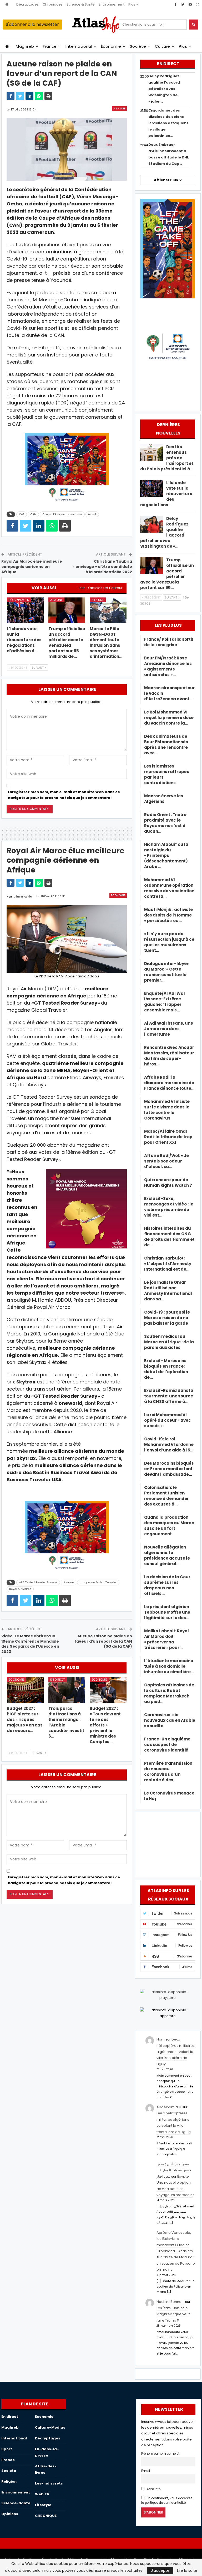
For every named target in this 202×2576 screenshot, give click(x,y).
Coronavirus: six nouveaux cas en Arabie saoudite (170, 1720)
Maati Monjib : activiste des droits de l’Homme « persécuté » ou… (168, 915)
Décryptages (27, 4)
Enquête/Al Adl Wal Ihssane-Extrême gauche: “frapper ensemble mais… (165, 1002)
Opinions (10, 2514)
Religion (9, 2481)
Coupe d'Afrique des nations (62, 514)
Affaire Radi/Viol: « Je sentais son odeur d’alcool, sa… (166, 1161)
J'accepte (160, 2570)
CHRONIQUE (46, 2516)
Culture (163, 46)
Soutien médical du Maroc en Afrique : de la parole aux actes (169, 1342)
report (92, 514)
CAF (22, 514)
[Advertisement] (168, 1844)
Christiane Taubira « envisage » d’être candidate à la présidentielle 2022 (102, 566)
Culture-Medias (50, 2427)
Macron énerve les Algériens (164, 799)
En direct (57, 1680)
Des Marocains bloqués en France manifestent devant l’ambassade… (169, 1469)
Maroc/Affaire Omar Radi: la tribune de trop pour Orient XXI (168, 1137)
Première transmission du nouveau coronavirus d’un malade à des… (168, 1772)
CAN (33, 514)
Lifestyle (43, 2505)
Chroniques (53, 4)
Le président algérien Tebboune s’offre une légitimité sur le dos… (167, 1612)
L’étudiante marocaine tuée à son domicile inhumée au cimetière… (169, 1666)
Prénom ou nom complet (160, 2454)
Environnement (112, 4)
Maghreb (25, 46)
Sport (7, 2449)
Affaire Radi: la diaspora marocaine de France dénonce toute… (169, 1083)
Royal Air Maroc (20, 1589)
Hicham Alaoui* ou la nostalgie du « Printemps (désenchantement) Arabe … (166, 855)
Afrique (69, 1582)
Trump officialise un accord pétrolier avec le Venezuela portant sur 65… (167, 574)
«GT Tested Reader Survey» (38, 1582)
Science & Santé (81, 4)
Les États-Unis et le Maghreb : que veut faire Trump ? (173, 2314)
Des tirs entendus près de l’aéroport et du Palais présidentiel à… (167, 458)
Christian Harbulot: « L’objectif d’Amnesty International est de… (168, 1264)
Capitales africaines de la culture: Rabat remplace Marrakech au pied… (169, 1693)
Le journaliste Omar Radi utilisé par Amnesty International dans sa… (168, 1291)
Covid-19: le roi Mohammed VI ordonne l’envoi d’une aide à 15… (169, 1444)
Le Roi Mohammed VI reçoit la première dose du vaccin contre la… (169, 718)
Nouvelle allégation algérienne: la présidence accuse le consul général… (167, 1555)
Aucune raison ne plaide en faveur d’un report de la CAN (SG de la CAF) (103, 1641)
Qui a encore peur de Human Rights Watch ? (168, 1183)
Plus (132, 4)
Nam (161, 2039)
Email (146, 2471)
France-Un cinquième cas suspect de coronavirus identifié (167, 1745)
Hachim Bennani (170, 2302)
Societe (9, 2471)
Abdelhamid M (169, 2107)
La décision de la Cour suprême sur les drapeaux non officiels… (167, 1585)
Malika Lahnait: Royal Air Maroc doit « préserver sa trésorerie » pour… (166, 1639)
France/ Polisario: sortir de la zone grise (169, 642)
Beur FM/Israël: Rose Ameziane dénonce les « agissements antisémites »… (168, 666)
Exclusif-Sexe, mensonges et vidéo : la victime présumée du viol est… (169, 1207)
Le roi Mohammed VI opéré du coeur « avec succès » (168, 1420)
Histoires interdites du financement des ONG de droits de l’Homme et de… (169, 1237)
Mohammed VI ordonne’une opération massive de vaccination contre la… (169, 888)
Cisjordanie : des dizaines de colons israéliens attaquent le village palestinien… (168, 123)
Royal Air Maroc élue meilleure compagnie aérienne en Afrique (32, 566)
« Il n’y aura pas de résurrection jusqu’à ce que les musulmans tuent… (169, 942)
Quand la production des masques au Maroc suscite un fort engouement (169, 1526)
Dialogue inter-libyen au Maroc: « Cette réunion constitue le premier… (167, 972)
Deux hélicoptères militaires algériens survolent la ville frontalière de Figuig (176, 2052)
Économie (111, 46)
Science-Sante (16, 2503)
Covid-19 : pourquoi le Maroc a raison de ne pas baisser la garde (167, 1318)
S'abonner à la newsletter (32, 24)
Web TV (42, 2494)
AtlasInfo (153, 2489)
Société (138, 46)
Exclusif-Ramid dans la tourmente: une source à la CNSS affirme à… (169, 1396)
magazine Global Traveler (98, 1582)
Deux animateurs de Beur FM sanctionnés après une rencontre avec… (166, 745)
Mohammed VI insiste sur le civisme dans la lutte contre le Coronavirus (167, 1110)
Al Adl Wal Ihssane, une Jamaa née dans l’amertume (169, 1029)
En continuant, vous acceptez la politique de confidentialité (167, 2500)
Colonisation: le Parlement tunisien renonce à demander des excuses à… (166, 1496)
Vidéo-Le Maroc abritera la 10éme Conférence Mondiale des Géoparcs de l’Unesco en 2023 (30, 1644)
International (79, 46)
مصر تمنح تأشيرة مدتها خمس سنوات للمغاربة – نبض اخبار (174, 2170)
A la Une (119, 108)
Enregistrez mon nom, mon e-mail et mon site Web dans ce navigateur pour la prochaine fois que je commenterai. (64, 795)
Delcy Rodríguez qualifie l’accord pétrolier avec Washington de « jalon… (164, 89)
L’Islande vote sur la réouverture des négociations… (166, 494)
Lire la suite (187, 2570)
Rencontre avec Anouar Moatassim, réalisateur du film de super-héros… (169, 1056)
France (50, 46)
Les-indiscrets (49, 2483)
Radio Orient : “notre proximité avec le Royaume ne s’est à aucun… (165, 823)
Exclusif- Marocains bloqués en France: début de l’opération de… (166, 1369)
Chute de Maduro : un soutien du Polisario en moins (176, 2263)
